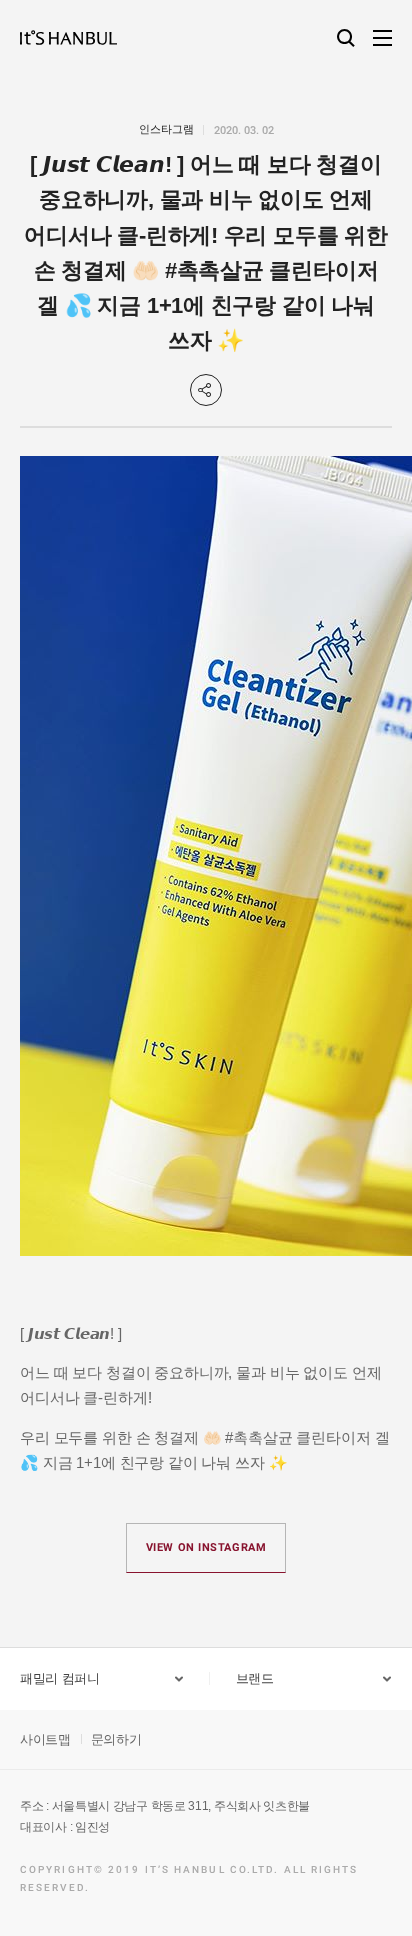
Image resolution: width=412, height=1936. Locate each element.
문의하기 (116, 1739)
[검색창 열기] (346, 38)
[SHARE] (206, 390)
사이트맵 (45, 1739)
